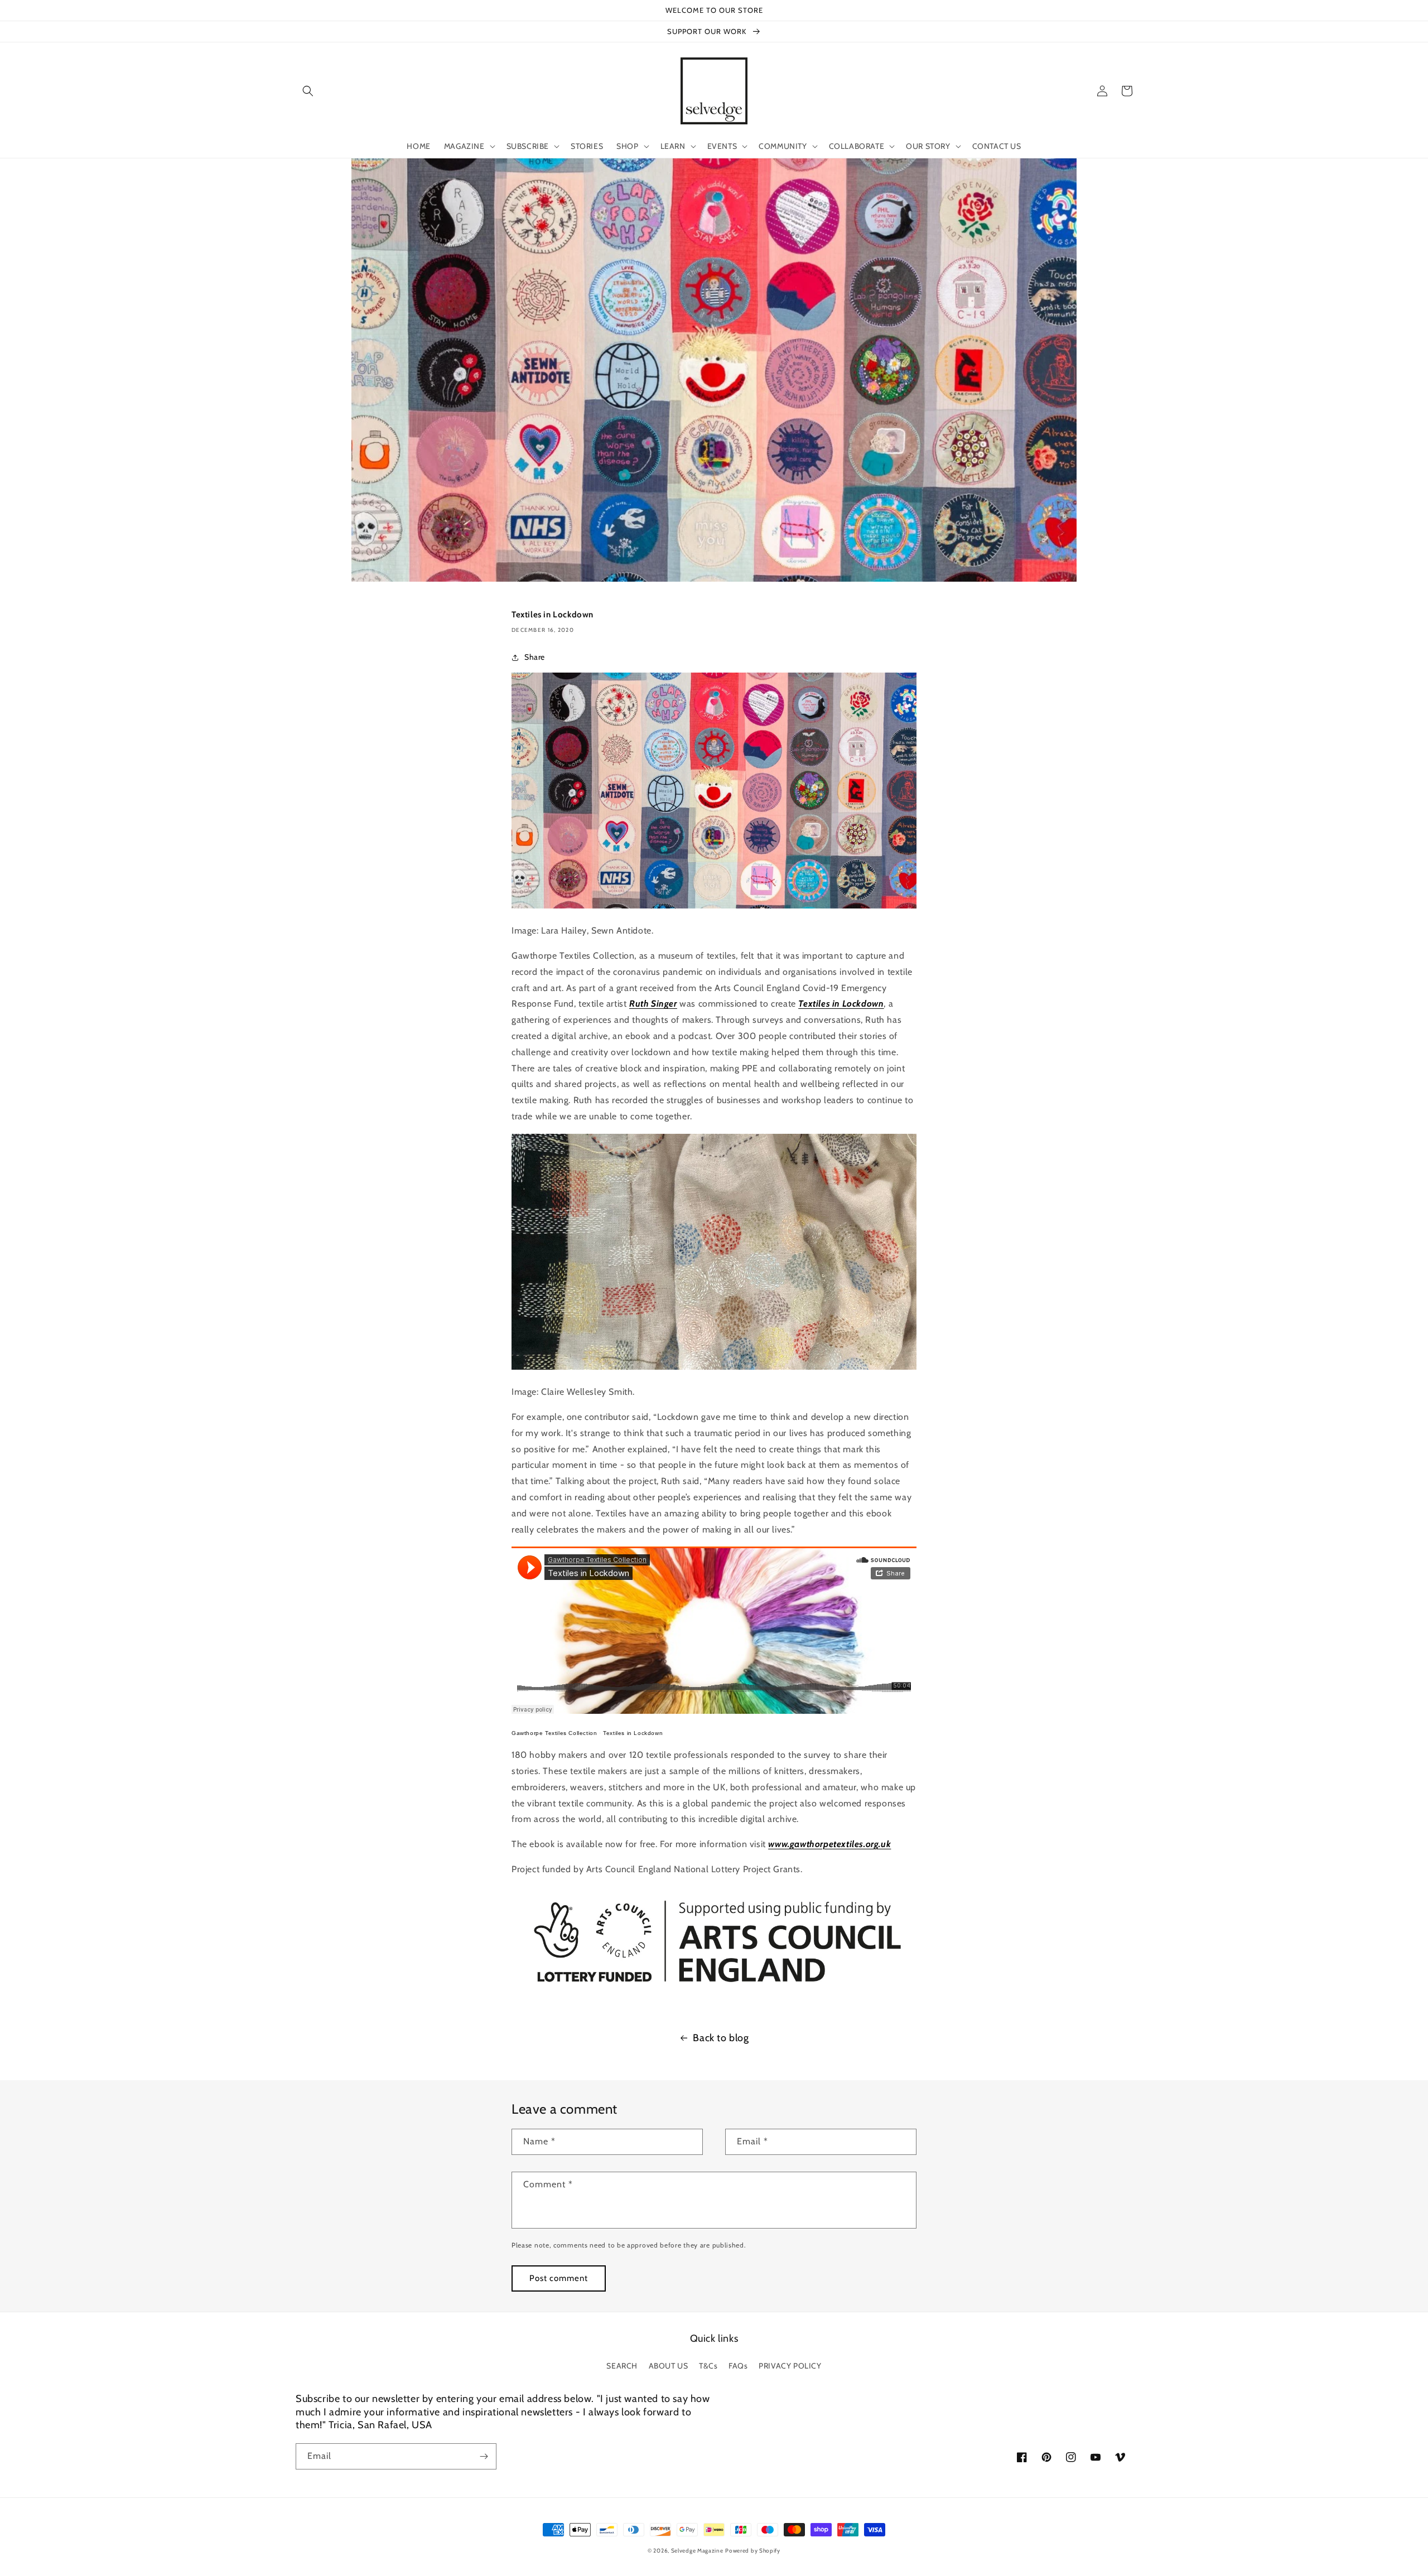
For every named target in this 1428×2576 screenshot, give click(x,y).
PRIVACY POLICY (790, 2366)
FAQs (738, 2366)
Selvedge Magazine (697, 2551)
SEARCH (622, 2366)
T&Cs (708, 2366)
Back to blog (721, 2038)
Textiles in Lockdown (633, 1733)
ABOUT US (669, 2366)
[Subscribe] (484, 2456)
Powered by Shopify (753, 2551)
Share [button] (535, 657)
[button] (308, 91)
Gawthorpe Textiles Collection (554, 1733)
